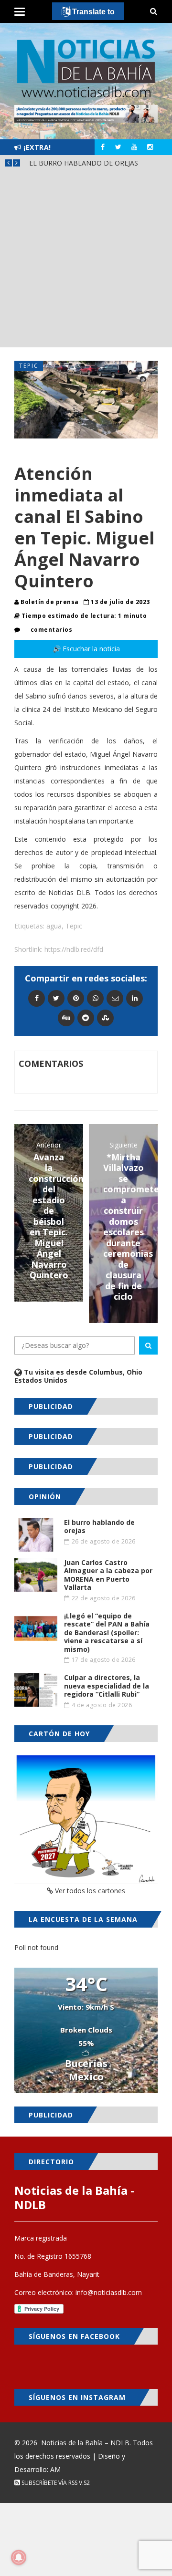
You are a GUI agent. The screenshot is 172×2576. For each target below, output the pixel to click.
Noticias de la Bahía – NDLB (85, 2443)
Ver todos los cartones (89, 1891)
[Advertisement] (86, 261)
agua (54, 926)
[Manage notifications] (19, 2557)
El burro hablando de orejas (84, 163)
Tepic (29, 366)
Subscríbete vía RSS (49, 2483)
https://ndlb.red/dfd (74, 949)
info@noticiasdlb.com (109, 2292)
